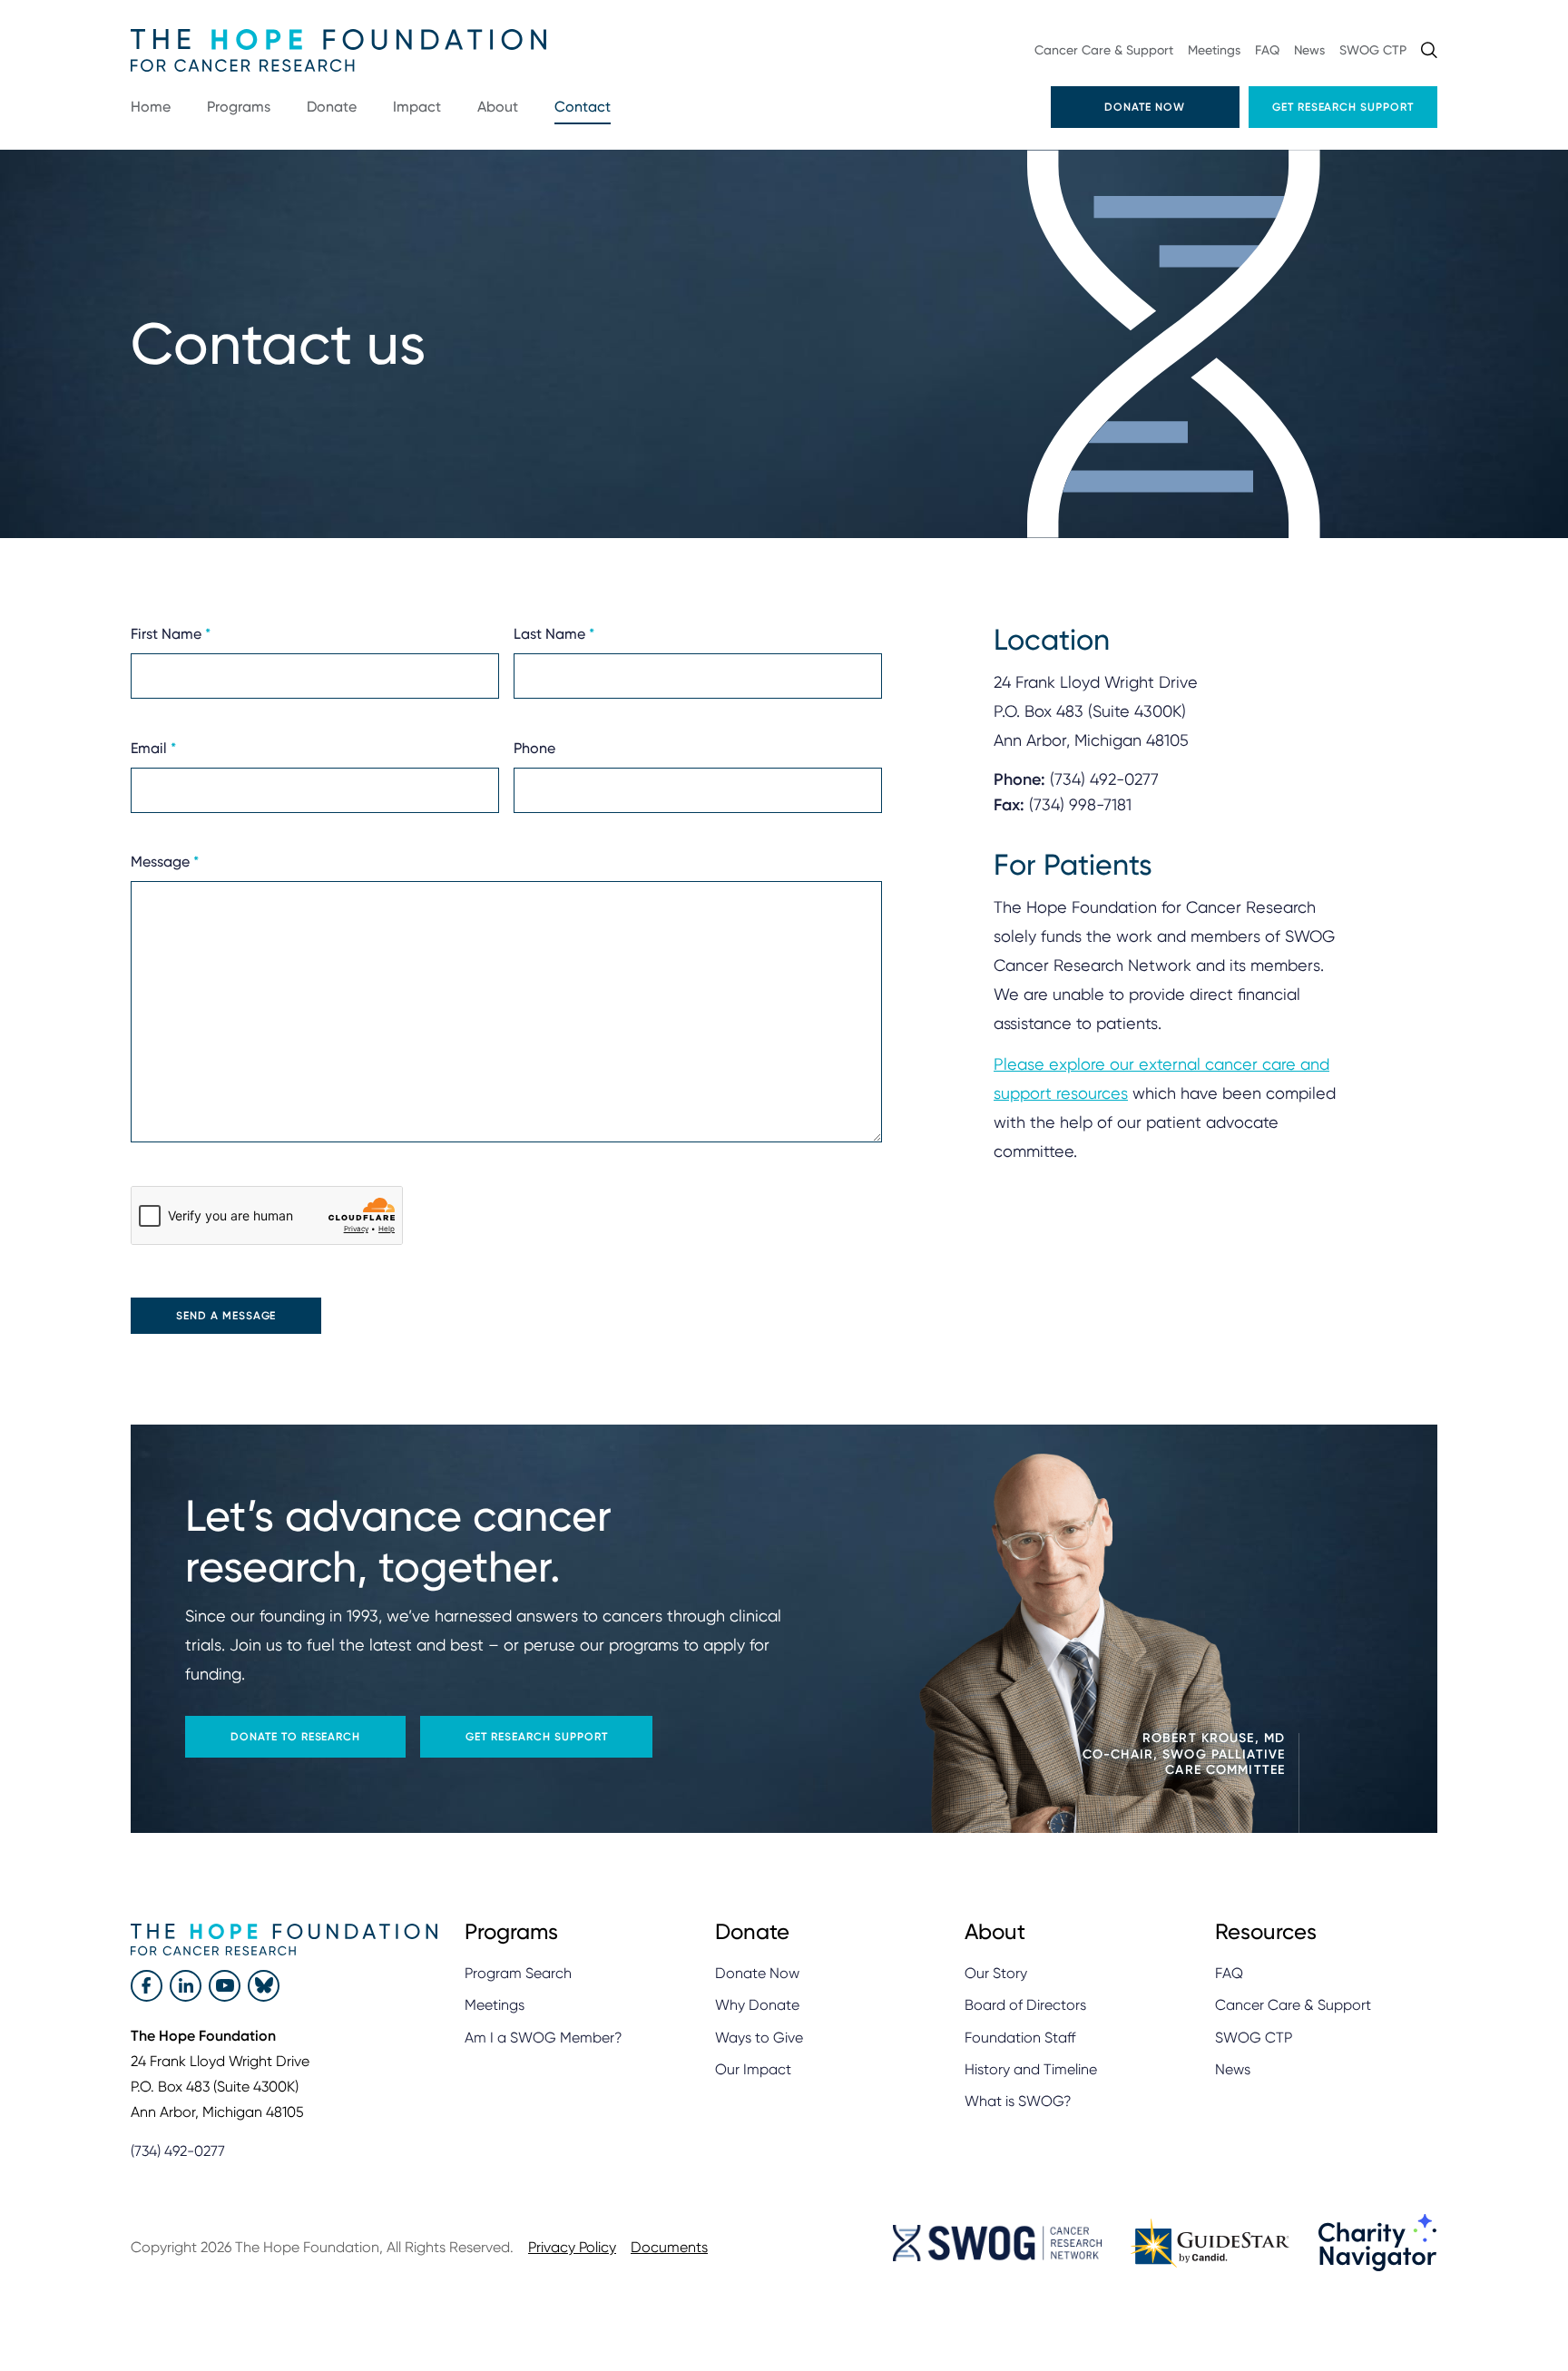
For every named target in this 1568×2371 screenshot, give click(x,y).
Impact (417, 107)
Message (165, 862)
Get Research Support (1343, 107)
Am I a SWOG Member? (544, 2038)
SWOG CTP (1373, 50)
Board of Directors (1025, 2005)
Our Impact (753, 2069)
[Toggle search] (1429, 50)
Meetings (1214, 50)
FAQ (1267, 50)
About (498, 107)
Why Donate (757, 2005)
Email (153, 747)
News (1309, 50)
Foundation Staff (1020, 2038)
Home (151, 107)
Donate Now (1145, 107)
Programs (239, 107)
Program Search (518, 1973)
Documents (669, 2247)
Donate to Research (295, 1737)
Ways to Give (759, 2038)
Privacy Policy (572, 2247)
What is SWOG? (1018, 2101)
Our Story (996, 1973)
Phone (534, 747)
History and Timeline (1031, 2069)
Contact (583, 107)
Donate (332, 107)
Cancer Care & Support (1104, 50)
